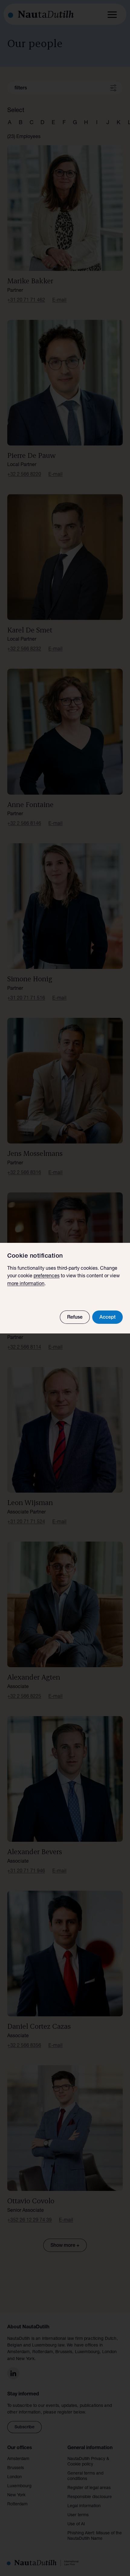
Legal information (84, 2506)
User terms (78, 2515)
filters (21, 88)
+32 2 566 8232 (24, 649)
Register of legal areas (89, 2488)
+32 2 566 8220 (24, 475)
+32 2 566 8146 (24, 824)
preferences (47, 1276)
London (15, 2477)
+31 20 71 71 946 (26, 1871)
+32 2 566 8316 (24, 1173)
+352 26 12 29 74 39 (29, 2221)
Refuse (75, 1318)
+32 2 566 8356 (24, 2046)
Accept (107, 1318)
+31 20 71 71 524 (26, 1522)
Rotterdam (17, 2504)
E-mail (59, 301)
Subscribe (24, 2427)
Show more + (65, 2246)
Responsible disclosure (90, 2497)
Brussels (16, 2468)
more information (26, 1284)
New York (16, 2495)
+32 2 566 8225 (24, 1697)
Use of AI (76, 2524)
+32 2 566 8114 (24, 1348)
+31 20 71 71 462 (26, 301)
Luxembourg (19, 2486)
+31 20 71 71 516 (26, 999)
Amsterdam (18, 2459)
